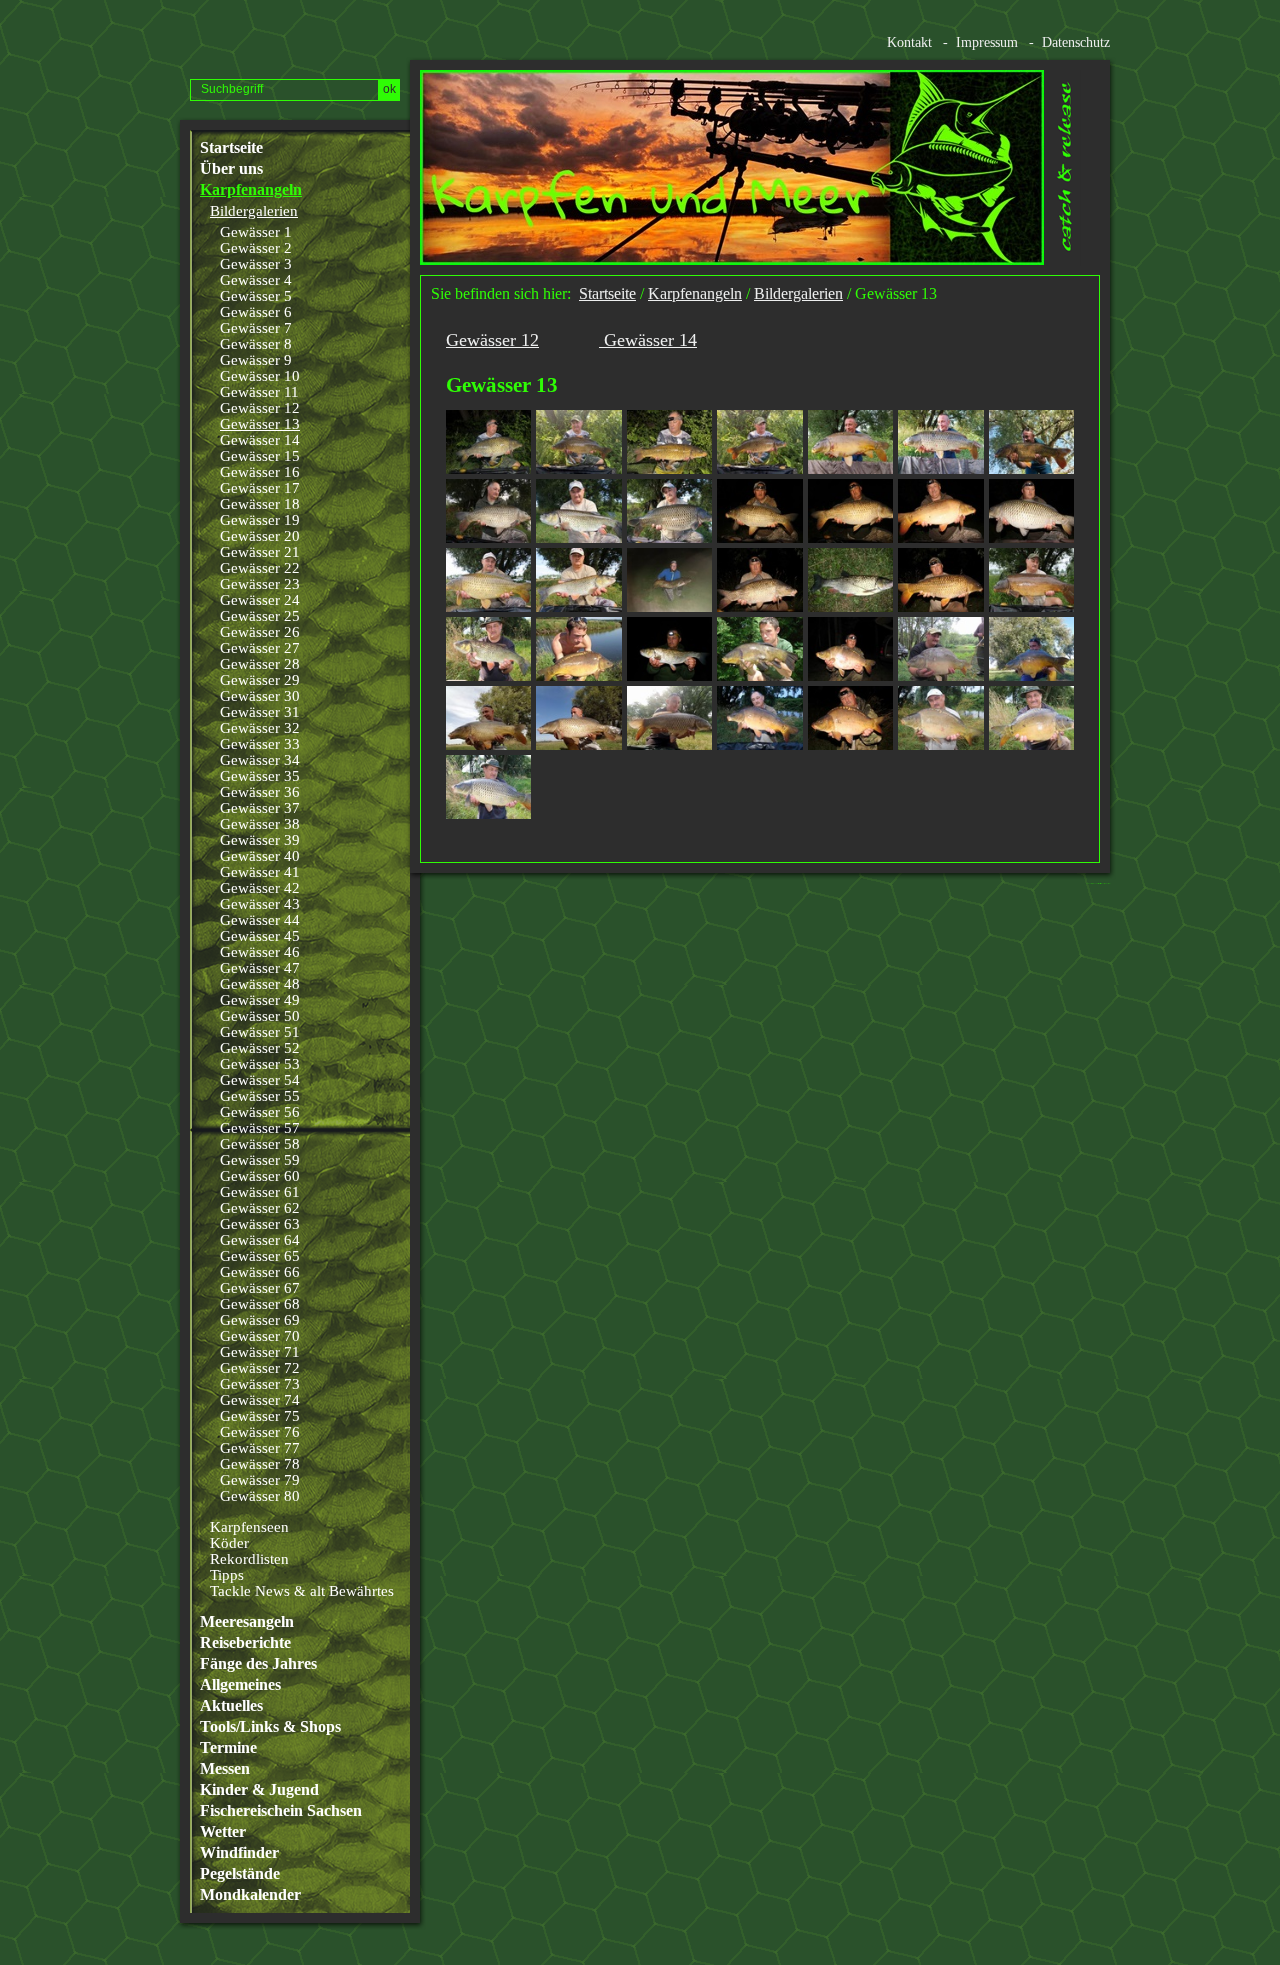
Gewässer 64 (260, 1240)
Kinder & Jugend (259, 1790)
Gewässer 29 (260, 680)
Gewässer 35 (260, 776)
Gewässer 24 (260, 600)
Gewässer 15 (260, 456)
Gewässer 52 (260, 1048)
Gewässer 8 (256, 344)
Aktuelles (231, 1706)
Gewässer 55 (260, 1096)
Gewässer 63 (260, 1224)
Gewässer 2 (256, 248)
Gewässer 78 (260, 1464)
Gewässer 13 (260, 424)
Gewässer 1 (256, 232)
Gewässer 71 (260, 1352)
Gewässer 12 (260, 408)
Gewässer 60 (260, 1176)
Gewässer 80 (260, 1496)
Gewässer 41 (260, 872)
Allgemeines (240, 1685)
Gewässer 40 (260, 856)
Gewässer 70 (260, 1336)
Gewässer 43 (260, 904)
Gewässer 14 (260, 440)
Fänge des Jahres (258, 1664)
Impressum (987, 42)
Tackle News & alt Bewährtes (302, 1591)
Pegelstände (240, 1874)
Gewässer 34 (260, 760)
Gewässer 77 (260, 1448)
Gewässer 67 (260, 1288)
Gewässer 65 (260, 1256)
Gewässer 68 (260, 1304)
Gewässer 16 (260, 472)
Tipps (227, 1575)
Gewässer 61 (260, 1192)
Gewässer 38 (260, 824)
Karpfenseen (249, 1527)
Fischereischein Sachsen (281, 1811)
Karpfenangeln (251, 190)
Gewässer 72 (260, 1368)
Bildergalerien (254, 211)
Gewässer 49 (260, 1000)
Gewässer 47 (260, 968)
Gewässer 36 (260, 792)
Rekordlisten (249, 1559)
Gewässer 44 (260, 920)
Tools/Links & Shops (270, 1727)
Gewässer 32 (260, 728)
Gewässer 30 (260, 696)
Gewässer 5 (256, 296)
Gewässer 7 (256, 328)
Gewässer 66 (260, 1272)
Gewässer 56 (260, 1112)
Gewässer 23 (260, 584)
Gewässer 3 (256, 264)
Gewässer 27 (260, 648)
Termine (228, 1748)
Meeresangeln (247, 1622)
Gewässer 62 (260, 1208)
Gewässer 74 (260, 1400)
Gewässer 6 (256, 312)
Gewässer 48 (260, 984)
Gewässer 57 (260, 1128)
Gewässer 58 (260, 1144)
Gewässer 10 (260, 376)
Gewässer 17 (260, 488)
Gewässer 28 (260, 664)
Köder (229, 1543)
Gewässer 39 (260, 840)
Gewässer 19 (260, 520)
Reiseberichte (245, 1643)
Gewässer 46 (260, 952)
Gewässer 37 (260, 808)
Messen (225, 1769)
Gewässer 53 (260, 1064)
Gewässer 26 (260, 632)
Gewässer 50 (260, 1016)
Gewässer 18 (260, 504)
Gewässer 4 (256, 280)
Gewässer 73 (260, 1384)
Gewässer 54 (260, 1080)
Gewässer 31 (260, 712)
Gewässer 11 (259, 392)
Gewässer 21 (260, 552)
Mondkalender (250, 1895)
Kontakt (909, 42)
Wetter (223, 1832)
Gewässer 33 (260, 744)
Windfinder (239, 1853)
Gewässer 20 (260, 536)
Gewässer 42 (260, 888)
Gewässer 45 (260, 936)
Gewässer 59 (260, 1160)
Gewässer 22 (260, 568)
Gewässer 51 (260, 1032)
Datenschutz (1076, 42)
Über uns (231, 169)
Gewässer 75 (260, 1416)
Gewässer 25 (260, 616)
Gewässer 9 (256, 360)
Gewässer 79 (260, 1480)
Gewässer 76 (260, 1432)
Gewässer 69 (260, 1320)
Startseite (231, 148)
